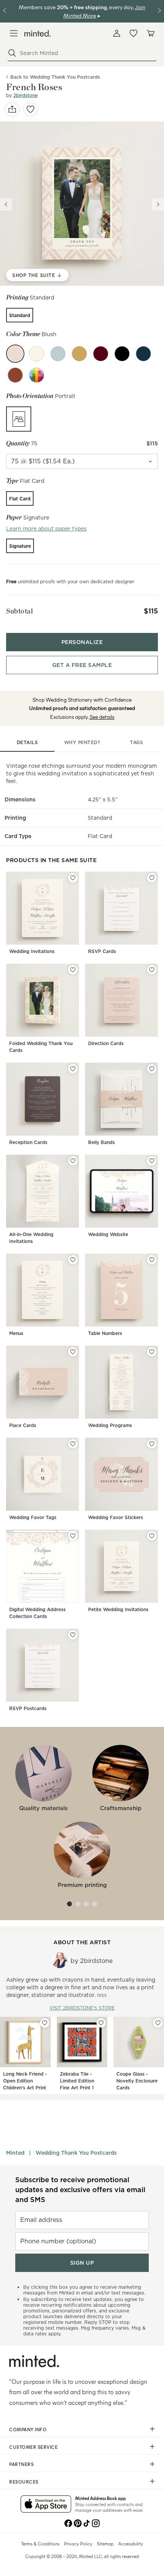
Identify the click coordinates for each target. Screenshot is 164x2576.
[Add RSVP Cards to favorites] (152, 878)
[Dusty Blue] (58, 354)
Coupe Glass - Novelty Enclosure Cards (137, 2081)
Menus (16, 1333)
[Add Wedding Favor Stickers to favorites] (152, 1444)
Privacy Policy (78, 2544)
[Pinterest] (77, 2523)
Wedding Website (108, 1234)
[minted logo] (38, 33)
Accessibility (131, 2544)
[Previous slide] (6, 204)
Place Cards (23, 1425)
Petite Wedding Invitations (118, 1609)
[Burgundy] (101, 354)
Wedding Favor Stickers (116, 1517)
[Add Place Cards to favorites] (73, 1352)
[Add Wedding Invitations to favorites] (73, 878)
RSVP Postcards (28, 1708)
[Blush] (15, 354)
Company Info (28, 2429)
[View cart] (150, 33)
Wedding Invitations (32, 951)
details (27, 742)
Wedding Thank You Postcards (76, 2153)
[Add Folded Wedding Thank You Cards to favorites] (73, 970)
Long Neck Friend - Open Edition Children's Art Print (25, 2081)
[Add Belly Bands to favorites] (152, 1069)
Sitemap (105, 2544)
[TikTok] (87, 2523)
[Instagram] (96, 2523)
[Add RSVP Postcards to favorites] (73, 1635)
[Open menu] (14, 33)
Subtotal (19, 611)
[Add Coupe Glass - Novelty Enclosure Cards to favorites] (158, 2023)
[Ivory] (37, 354)
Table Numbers (105, 1333)
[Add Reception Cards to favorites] (73, 1069)
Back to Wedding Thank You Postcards (55, 77)
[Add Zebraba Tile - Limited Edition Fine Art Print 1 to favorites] (101, 2023)
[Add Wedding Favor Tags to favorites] (73, 1444)
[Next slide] (158, 204)
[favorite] (31, 109)
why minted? (82, 742)
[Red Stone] (15, 375)
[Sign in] (117, 33)
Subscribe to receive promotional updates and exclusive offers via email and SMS (80, 2190)
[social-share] (12, 109)
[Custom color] (37, 375)
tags (137, 742)
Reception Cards (28, 1142)
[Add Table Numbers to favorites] (152, 1260)
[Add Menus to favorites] (73, 1260)
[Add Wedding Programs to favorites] (152, 1352)
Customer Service (33, 2447)
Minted (15, 2153)
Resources (24, 2482)
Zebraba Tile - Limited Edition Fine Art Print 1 (77, 2081)
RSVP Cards (102, 951)
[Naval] (143, 354)
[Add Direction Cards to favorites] (152, 970)
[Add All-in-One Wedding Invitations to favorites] (73, 1161)
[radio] (20, 315)
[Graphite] (122, 354)
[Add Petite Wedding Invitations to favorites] (152, 1536)
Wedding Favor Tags (33, 1517)
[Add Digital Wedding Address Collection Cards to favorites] (73, 1536)
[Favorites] (133, 33)
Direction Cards (106, 1043)
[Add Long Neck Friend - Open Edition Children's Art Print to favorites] (45, 2023)
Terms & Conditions (40, 2544)
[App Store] (46, 2505)
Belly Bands (101, 1142)
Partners (21, 2464)
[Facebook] (68, 2523)
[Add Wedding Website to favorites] (152, 1161)
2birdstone (26, 95)
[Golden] (79, 354)
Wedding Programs (110, 1425)
